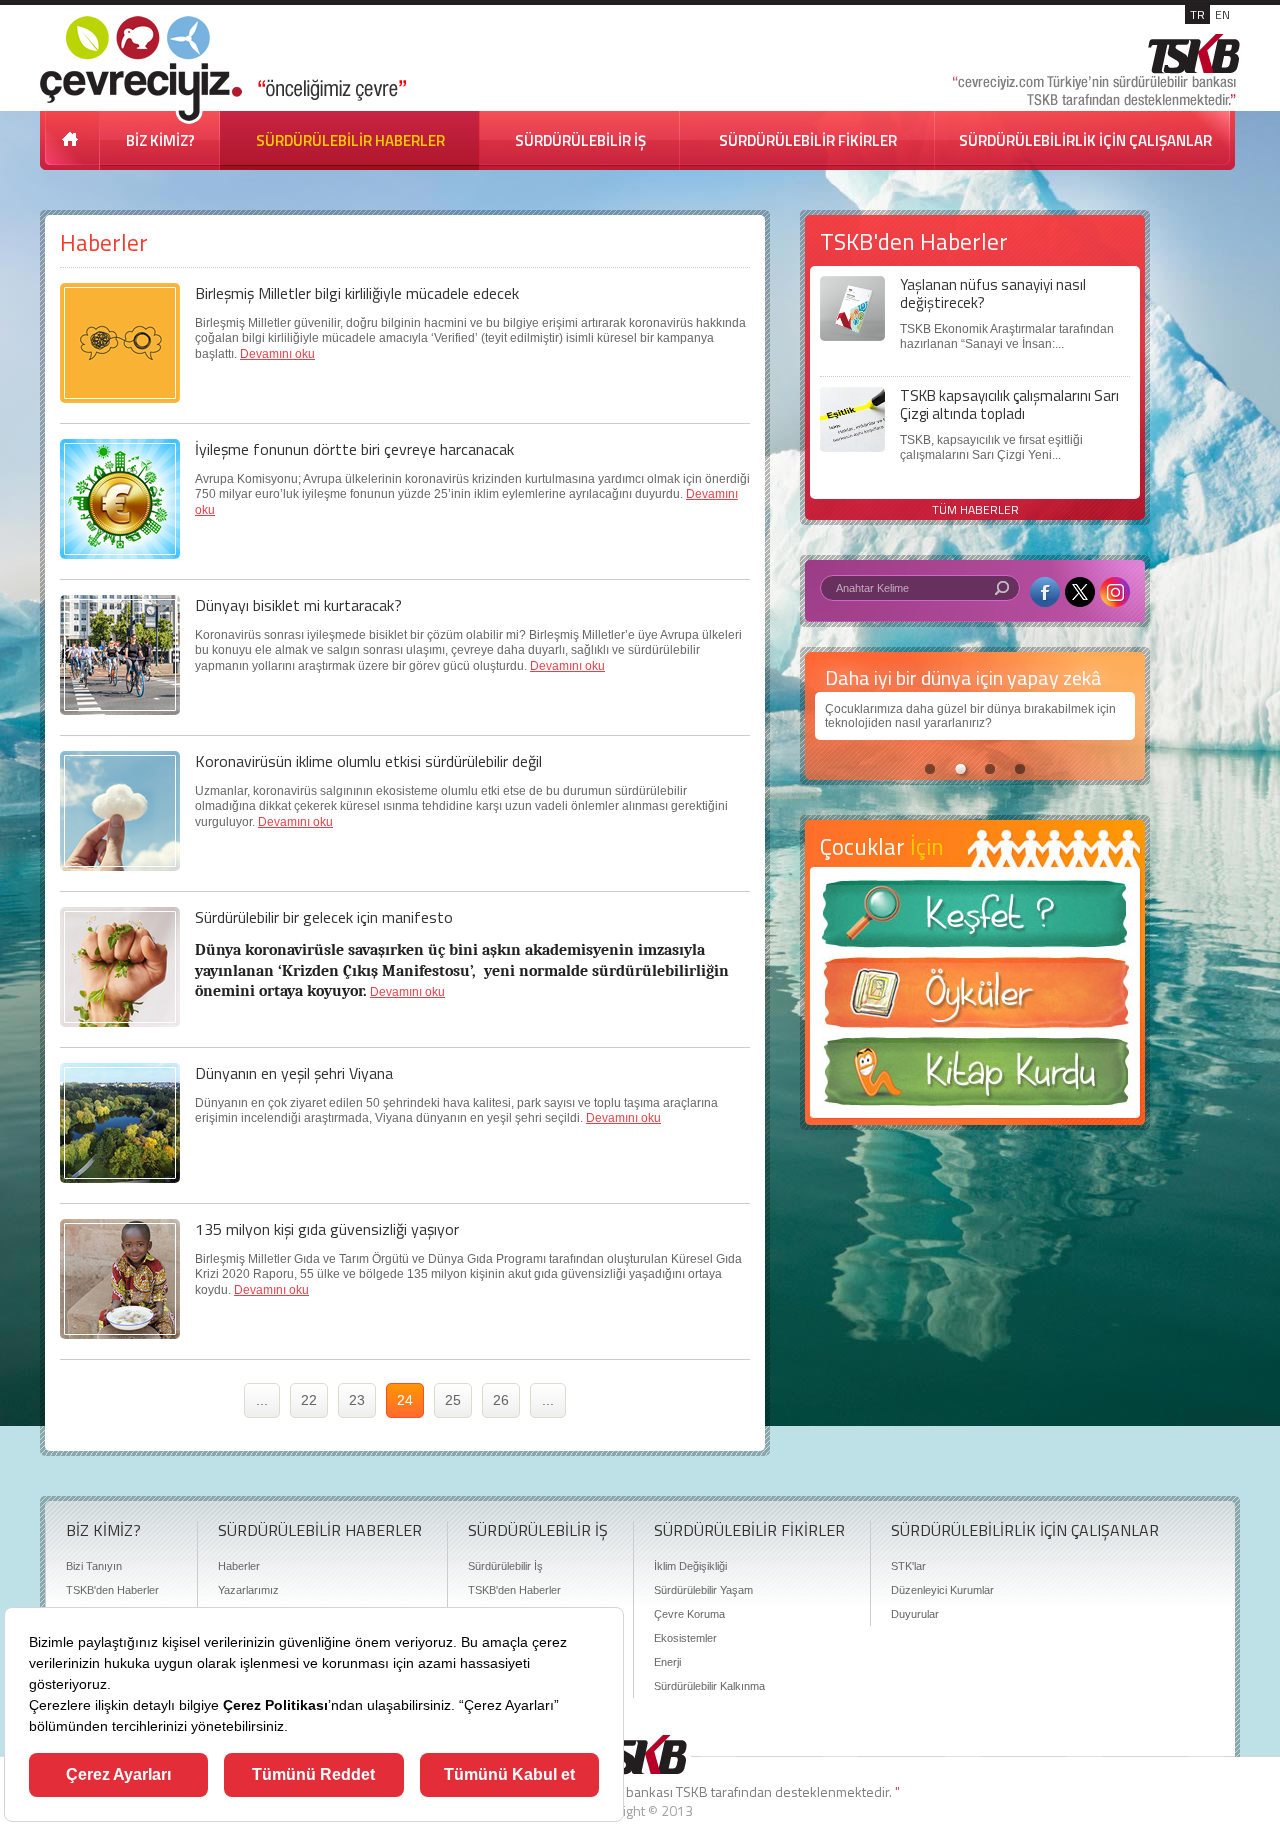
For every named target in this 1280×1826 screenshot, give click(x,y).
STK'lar (908, 1566)
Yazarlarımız (248, 1590)
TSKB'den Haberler (112, 1590)
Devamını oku (277, 354)
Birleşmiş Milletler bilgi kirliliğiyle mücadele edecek (357, 293)
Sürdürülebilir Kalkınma (709, 1686)
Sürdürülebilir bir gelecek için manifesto (324, 917)
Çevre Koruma (689, 1614)
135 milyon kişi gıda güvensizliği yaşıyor (327, 1229)
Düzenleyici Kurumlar (942, 1590)
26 (501, 1400)
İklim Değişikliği (690, 1566)
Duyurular (915, 1614)
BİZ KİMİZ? (160, 140)
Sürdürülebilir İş (505, 1566)
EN (1222, 14)
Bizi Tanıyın (94, 1566)
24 (405, 1400)
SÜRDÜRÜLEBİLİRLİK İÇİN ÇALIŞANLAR (1085, 140)
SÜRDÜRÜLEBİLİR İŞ (580, 140)
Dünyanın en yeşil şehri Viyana (294, 1073)
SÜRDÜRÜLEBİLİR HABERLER (350, 140)
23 (357, 1400)
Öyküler (975, 999)
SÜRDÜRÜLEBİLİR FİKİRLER (808, 140)
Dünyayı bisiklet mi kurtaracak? (298, 605)
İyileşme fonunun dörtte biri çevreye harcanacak (354, 449)
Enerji (667, 1662)
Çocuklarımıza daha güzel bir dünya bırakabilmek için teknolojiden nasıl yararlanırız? (970, 716)
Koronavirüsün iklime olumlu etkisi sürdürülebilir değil (368, 761)
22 (309, 1400)
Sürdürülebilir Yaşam (703, 1590)
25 (453, 1400)
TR (1197, 14)
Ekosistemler (685, 1638)
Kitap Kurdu (975, 1077)
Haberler (239, 1566)
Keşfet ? (975, 919)
